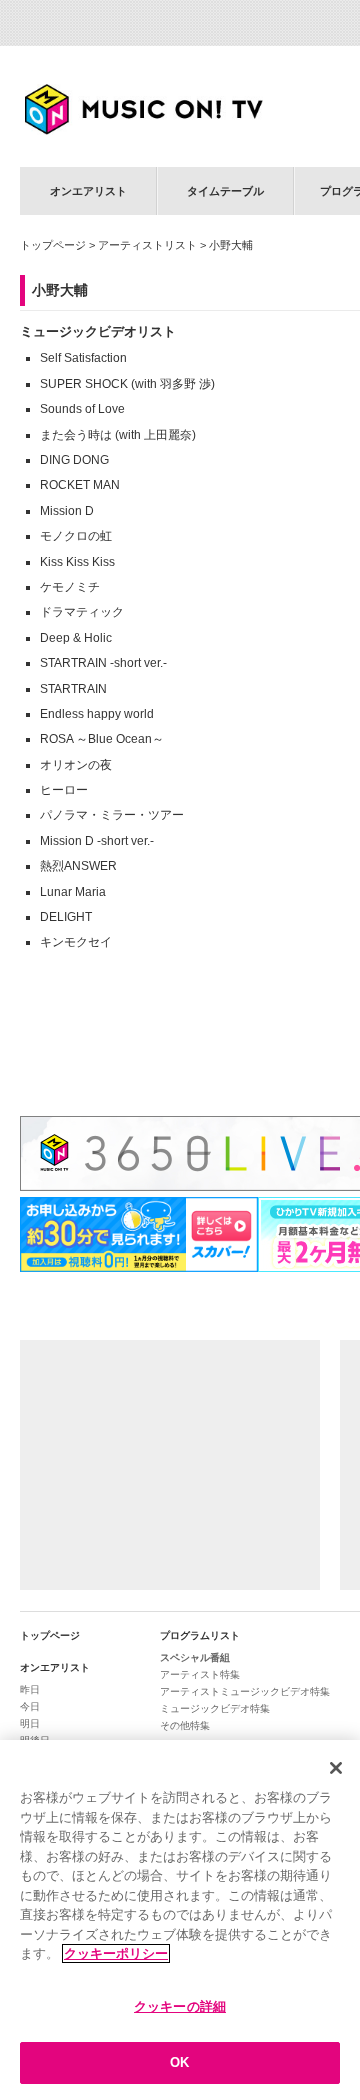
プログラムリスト (200, 1635)
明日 (30, 1723)
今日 (30, 1706)
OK (179, 2062)
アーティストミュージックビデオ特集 (245, 1691)
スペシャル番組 (195, 1657)
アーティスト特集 (200, 1674)
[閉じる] (336, 1768)
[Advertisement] (170, 1465)
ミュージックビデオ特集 (215, 1708)
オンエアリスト (88, 191)
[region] (180, 1920)
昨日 (30, 1689)
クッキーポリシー (116, 1953)
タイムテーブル (225, 191)
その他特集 (185, 1725)
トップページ (53, 245)
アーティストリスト (147, 245)
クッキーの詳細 (180, 2006)
